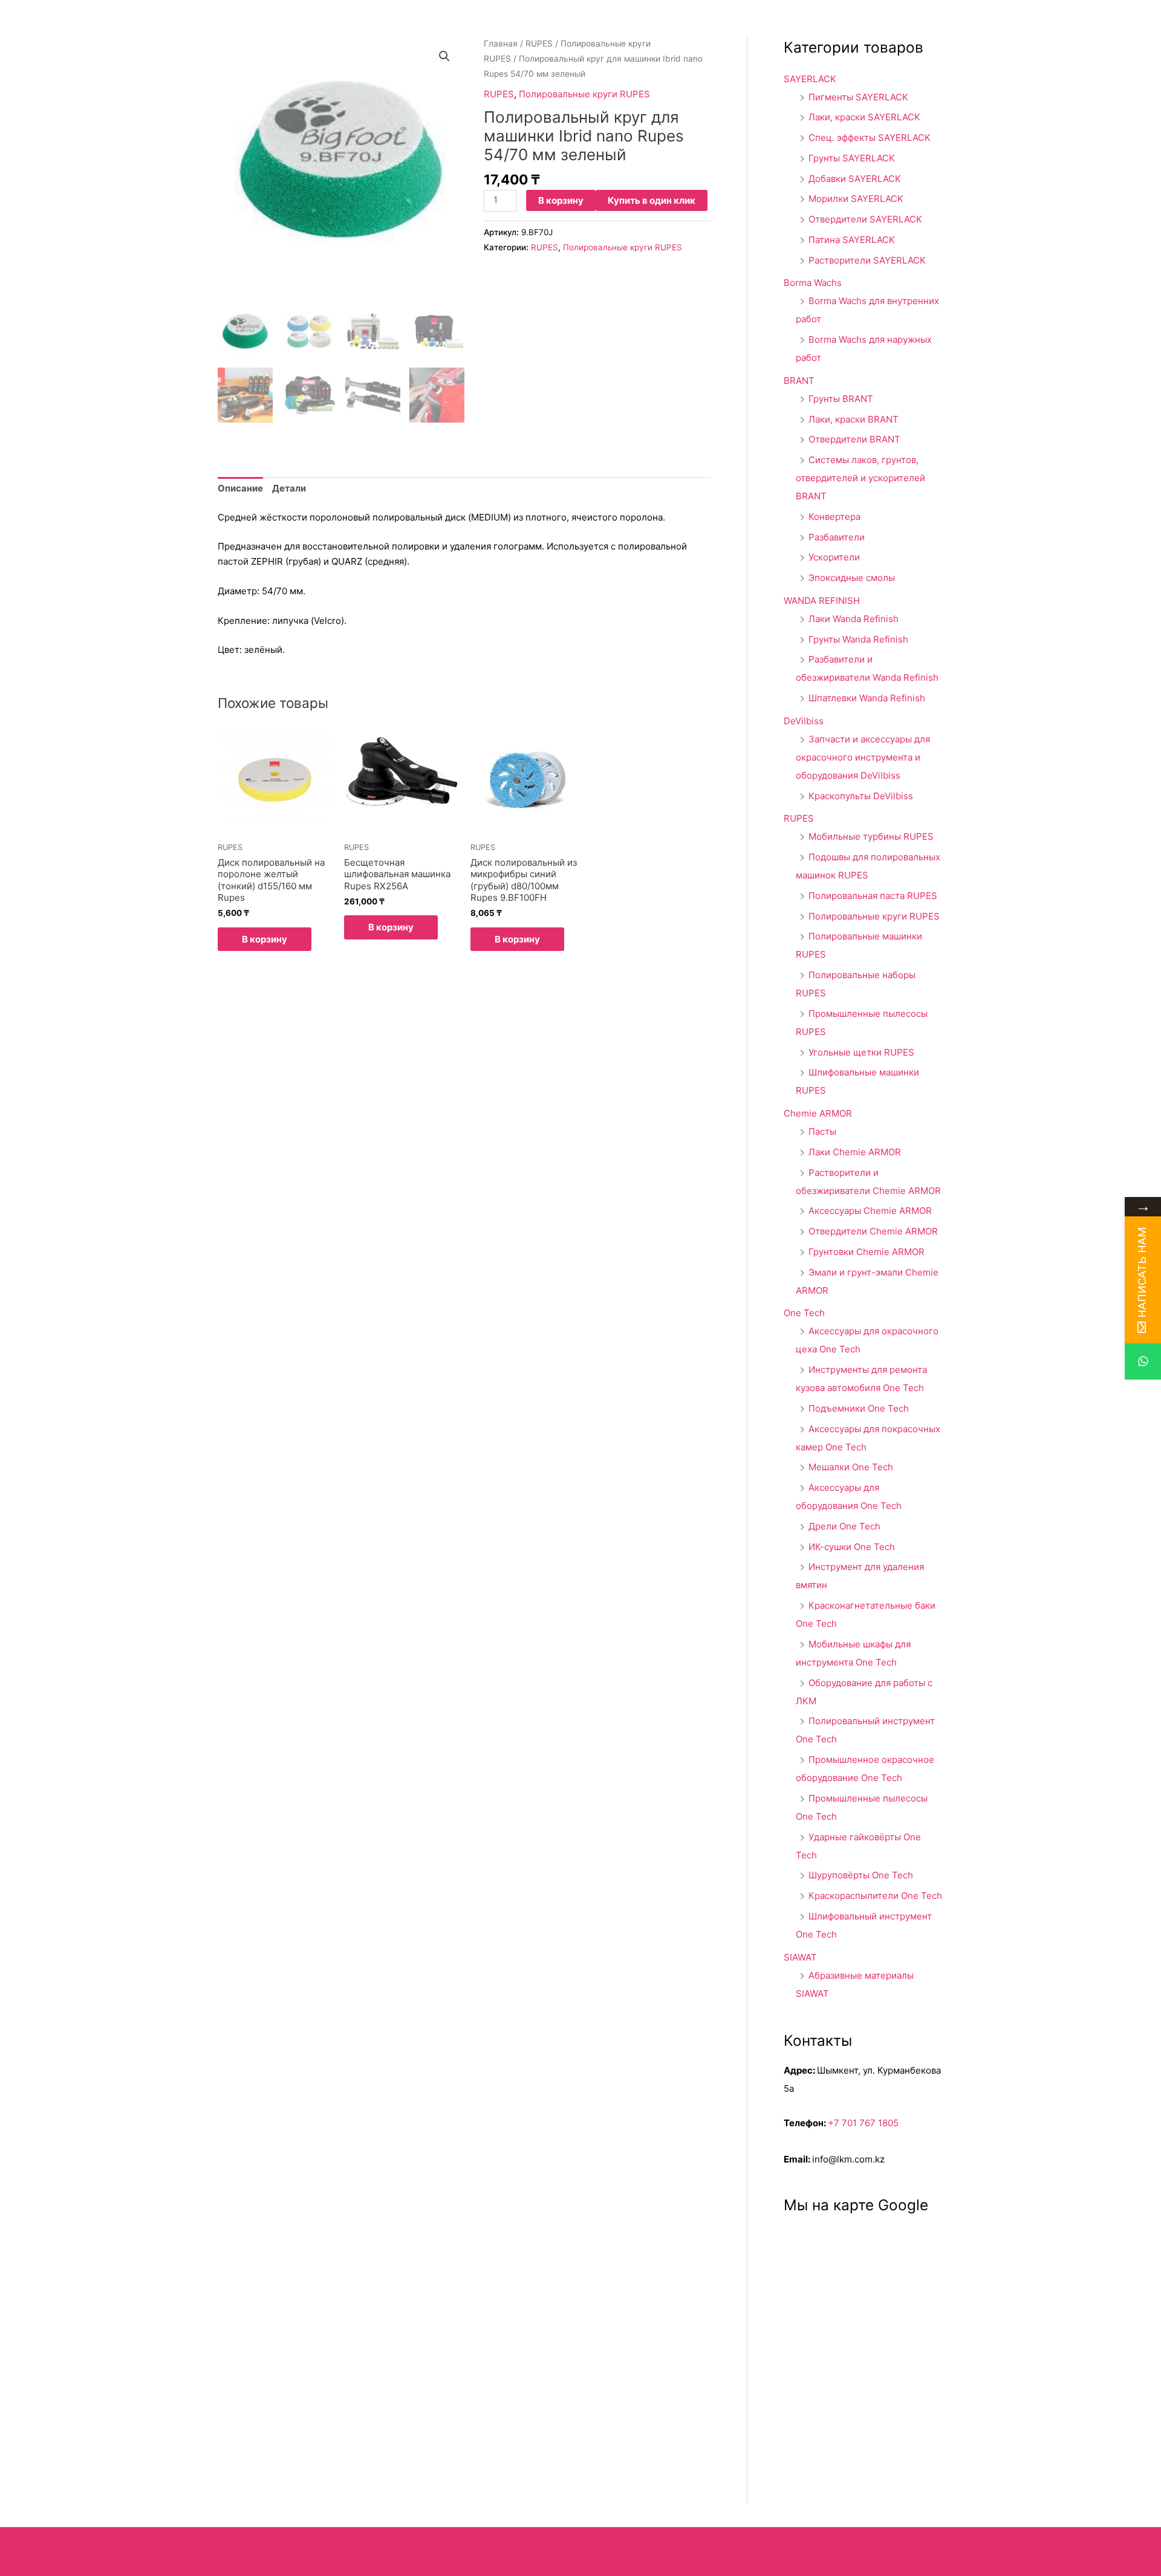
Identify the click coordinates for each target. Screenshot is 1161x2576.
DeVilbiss (804, 721)
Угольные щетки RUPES (861, 1052)
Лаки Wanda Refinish (854, 619)
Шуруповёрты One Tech (861, 1875)
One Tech (804, 1313)
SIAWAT (800, 1957)
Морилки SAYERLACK (856, 199)
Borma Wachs (813, 283)
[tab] (240, 489)
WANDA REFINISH (822, 601)
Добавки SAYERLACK (855, 179)
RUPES (539, 44)
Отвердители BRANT (854, 439)
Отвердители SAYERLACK (865, 219)
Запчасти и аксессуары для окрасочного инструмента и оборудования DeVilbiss (863, 757)
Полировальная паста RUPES (873, 896)
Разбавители (837, 537)
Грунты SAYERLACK (852, 158)
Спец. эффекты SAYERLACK (870, 138)
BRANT (799, 381)
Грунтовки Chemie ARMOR (867, 1252)
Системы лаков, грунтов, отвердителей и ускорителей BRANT (860, 478)
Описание (240, 488)
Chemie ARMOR (818, 1113)
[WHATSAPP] (1143, 1361)
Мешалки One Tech (851, 1467)
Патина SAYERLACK (852, 240)
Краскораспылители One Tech (875, 1896)
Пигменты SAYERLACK (858, 97)
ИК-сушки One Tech (852, 1547)
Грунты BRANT (841, 399)
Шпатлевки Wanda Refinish (867, 698)
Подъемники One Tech (859, 1408)
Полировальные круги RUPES (584, 94)
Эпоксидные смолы (852, 578)
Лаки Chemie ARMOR (855, 1152)
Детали (289, 488)
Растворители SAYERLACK (867, 260)
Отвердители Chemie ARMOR (873, 1231)
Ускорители (834, 557)
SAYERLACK (810, 79)
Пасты (822, 1131)
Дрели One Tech (844, 1526)
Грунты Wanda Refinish (858, 639)
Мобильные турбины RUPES (871, 836)
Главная (501, 44)
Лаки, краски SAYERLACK (864, 117)
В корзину (561, 200)
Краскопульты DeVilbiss (861, 796)
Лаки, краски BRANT (854, 419)
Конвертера (834, 517)
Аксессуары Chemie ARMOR (870, 1211)
